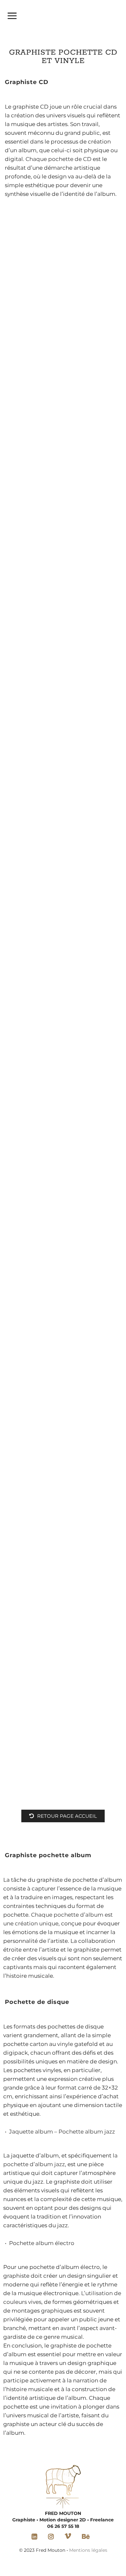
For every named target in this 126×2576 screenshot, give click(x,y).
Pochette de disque (37, 2002)
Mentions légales (88, 2550)
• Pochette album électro (40, 2243)
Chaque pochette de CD (58, 159)
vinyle (65, 2044)
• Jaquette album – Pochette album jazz (60, 2132)
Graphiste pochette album (48, 1855)
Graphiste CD (27, 82)
